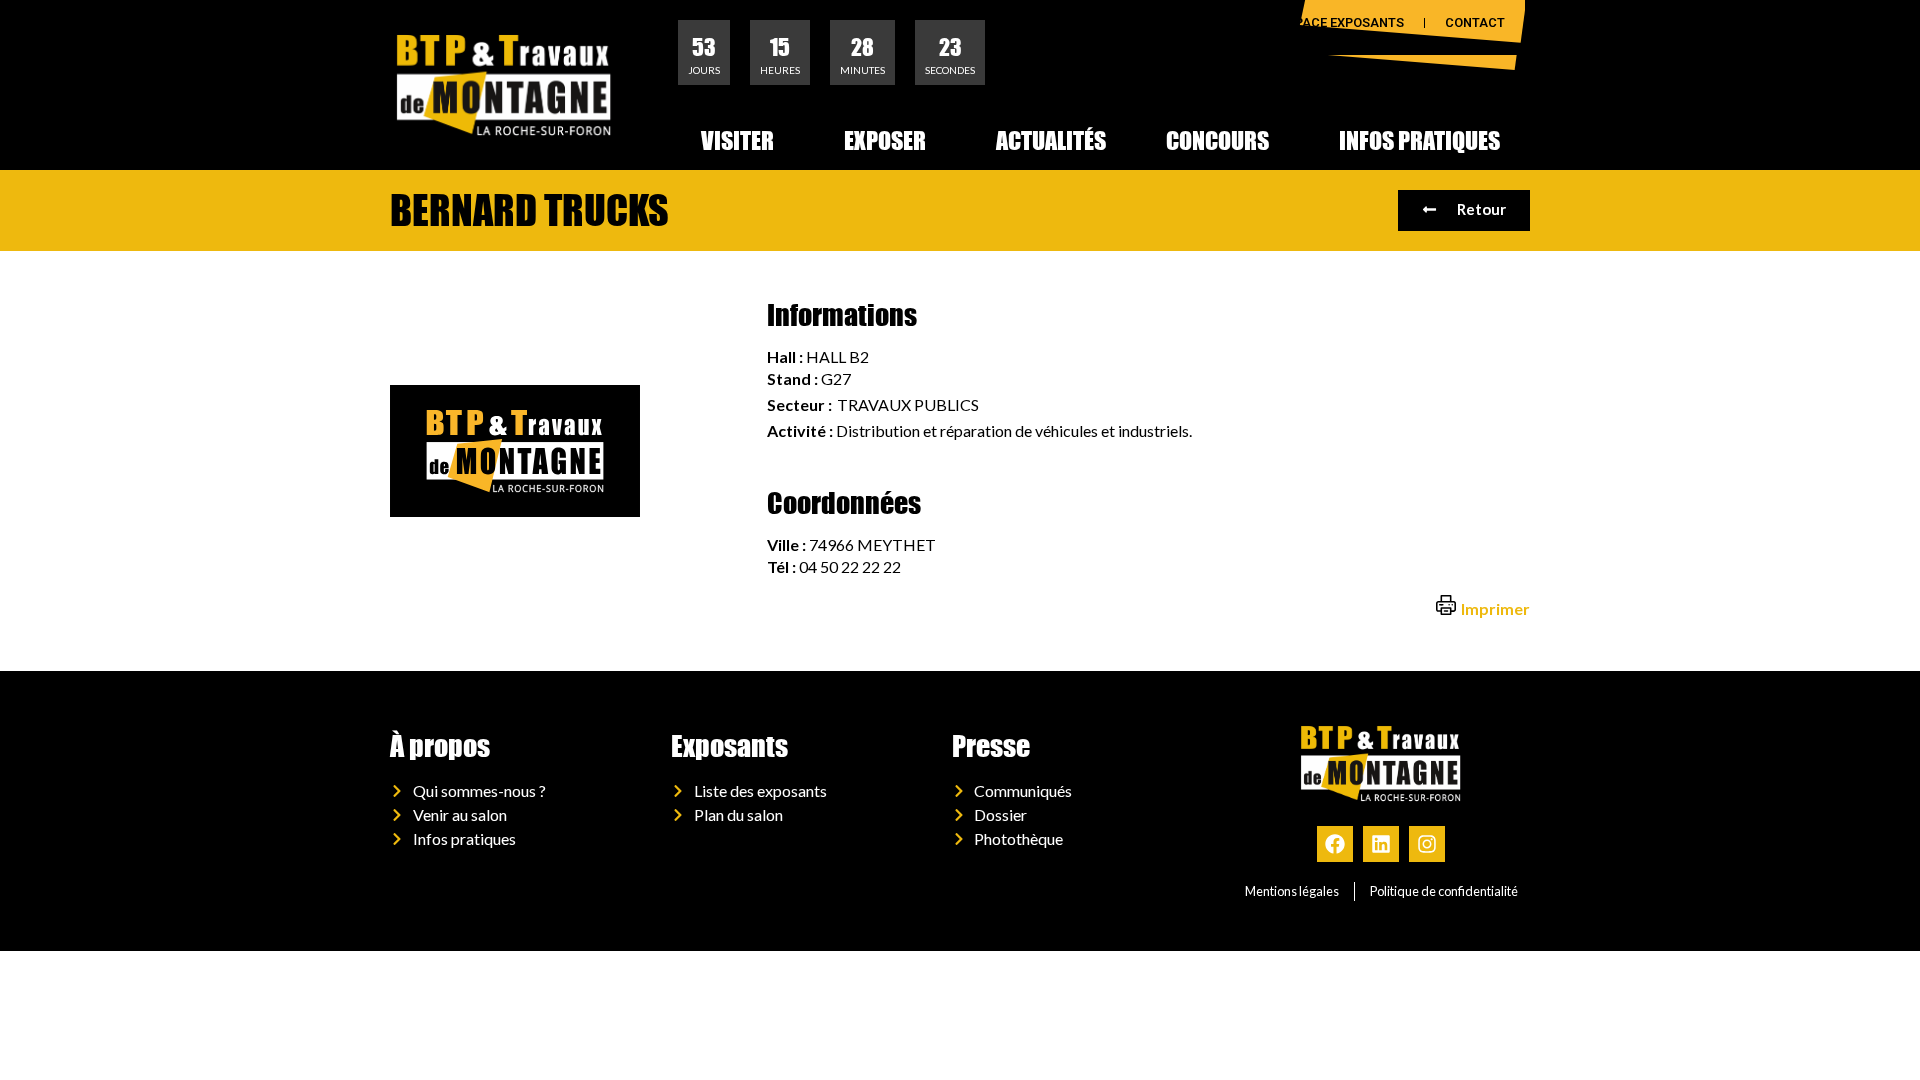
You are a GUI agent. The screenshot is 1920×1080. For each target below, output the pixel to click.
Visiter (737, 140)
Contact (1475, 22)
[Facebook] (1335, 844)
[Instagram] (1427, 844)
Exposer (885, 140)
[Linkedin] (1381, 844)
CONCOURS (1217, 140)
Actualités (1051, 140)
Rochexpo (1205, 22)
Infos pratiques (1419, 140)
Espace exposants (1342, 22)
